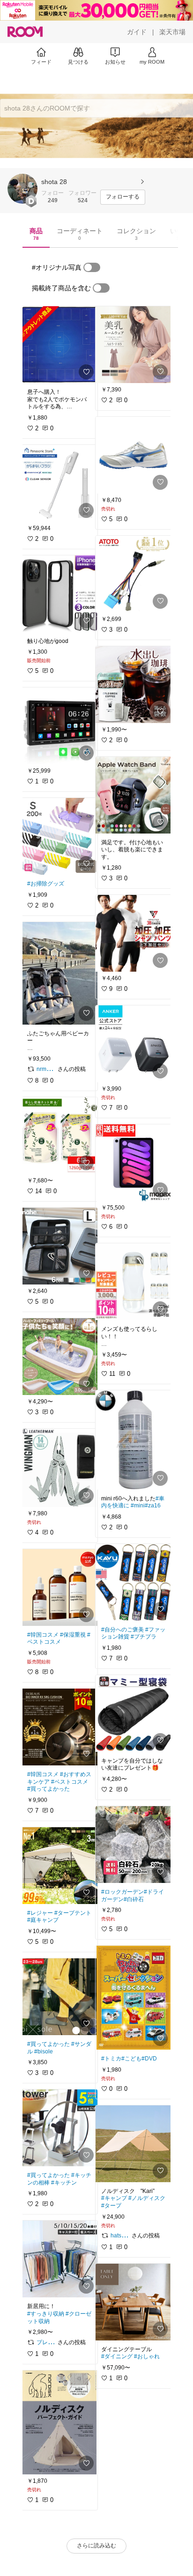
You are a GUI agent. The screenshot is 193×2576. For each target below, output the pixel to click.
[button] (22, 189)
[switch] (92, 267)
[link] (59, 345)
